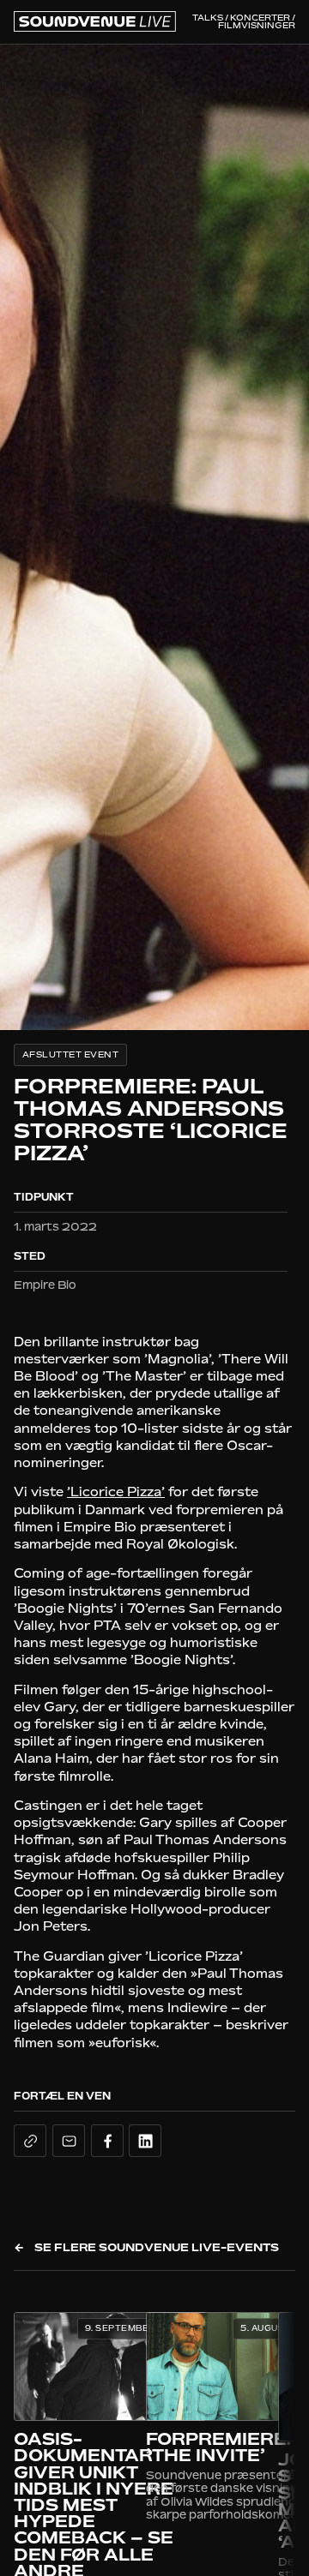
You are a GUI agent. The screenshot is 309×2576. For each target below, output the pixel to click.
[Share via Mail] (69, 2141)
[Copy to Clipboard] (30, 2141)
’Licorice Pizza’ (116, 1492)
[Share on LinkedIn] (145, 2141)
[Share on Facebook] (107, 2141)
